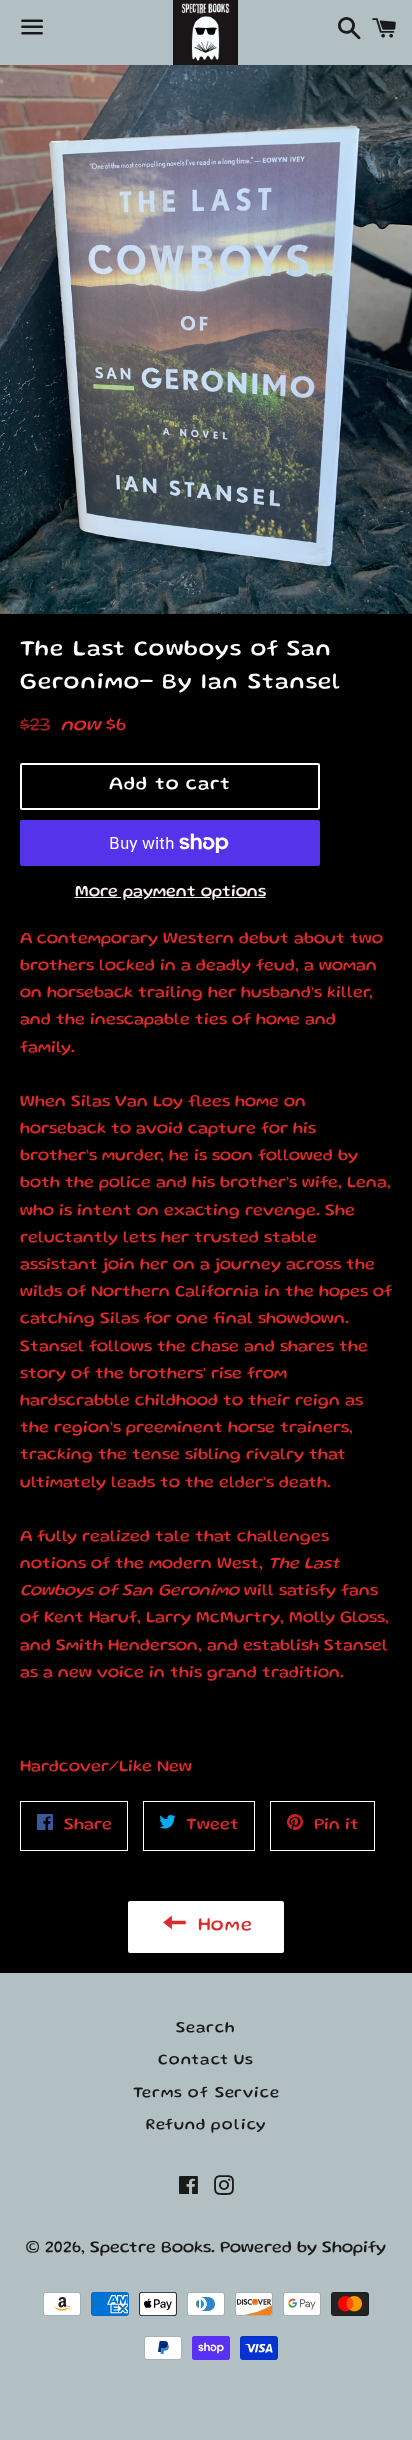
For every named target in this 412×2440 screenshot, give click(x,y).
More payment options (170, 892)
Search (206, 2029)
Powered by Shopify (303, 2248)
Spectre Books (150, 2248)
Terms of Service (206, 2094)
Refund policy (206, 2126)
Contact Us (206, 2061)
